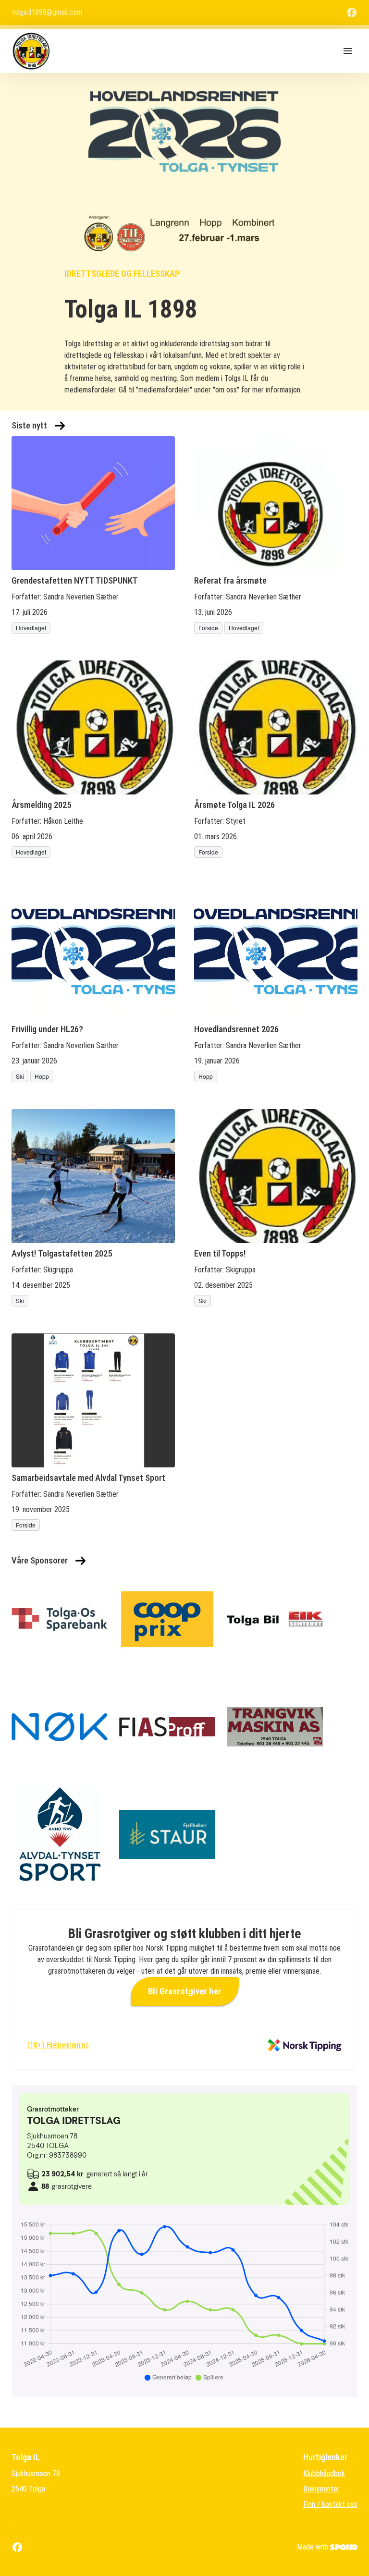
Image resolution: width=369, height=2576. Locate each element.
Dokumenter (321, 2489)
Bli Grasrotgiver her (185, 1991)
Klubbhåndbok (324, 2473)
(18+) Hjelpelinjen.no (58, 2045)
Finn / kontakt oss (330, 2504)
